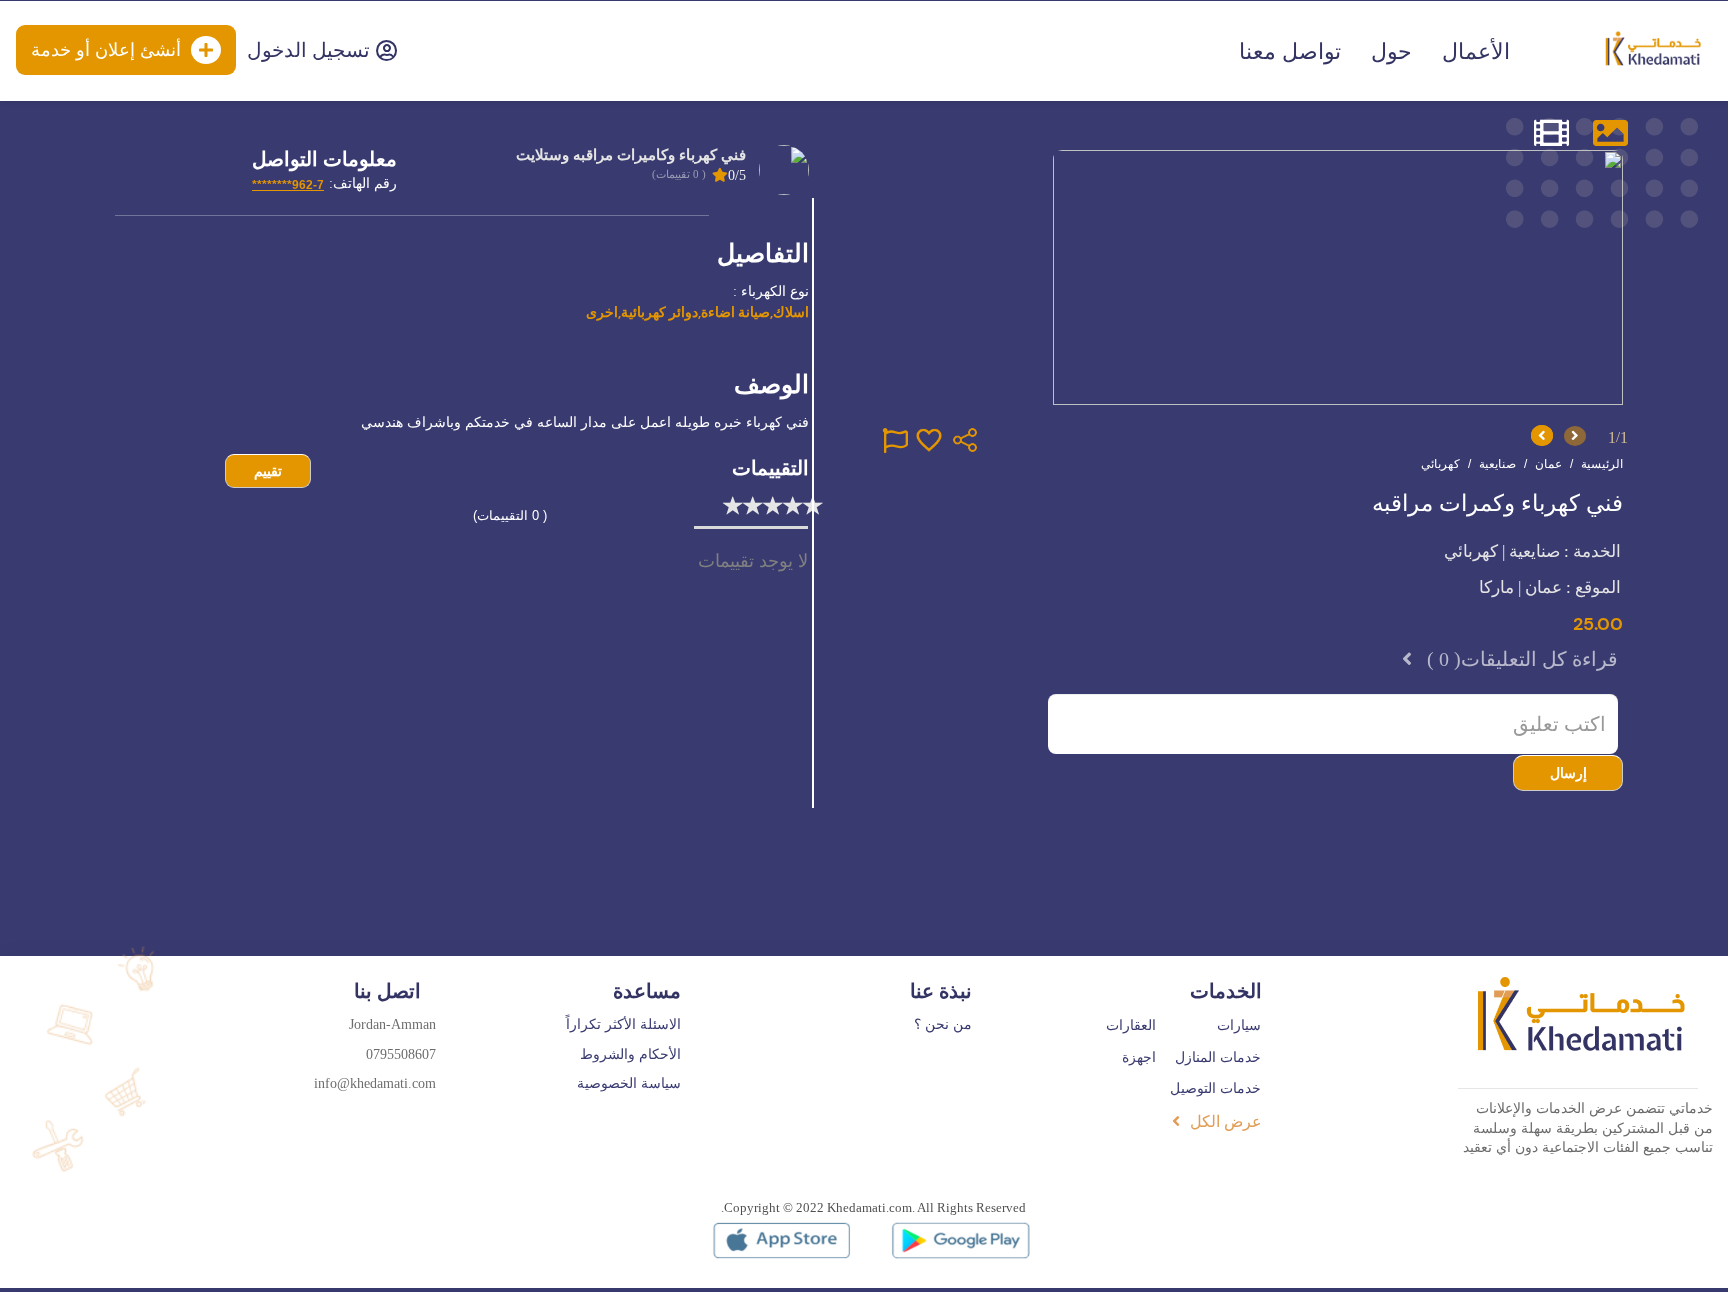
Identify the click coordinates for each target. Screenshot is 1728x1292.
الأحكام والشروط (630, 1054)
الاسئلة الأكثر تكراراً (623, 1024)
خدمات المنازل (1218, 1057)
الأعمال (1476, 51)
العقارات (1131, 1025)
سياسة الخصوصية (629, 1083)
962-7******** (288, 185)
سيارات (1239, 1025)
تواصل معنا (1290, 51)
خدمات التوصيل (1215, 1088)
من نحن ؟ (943, 1024)
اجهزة (1139, 1057)
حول (1391, 51)
